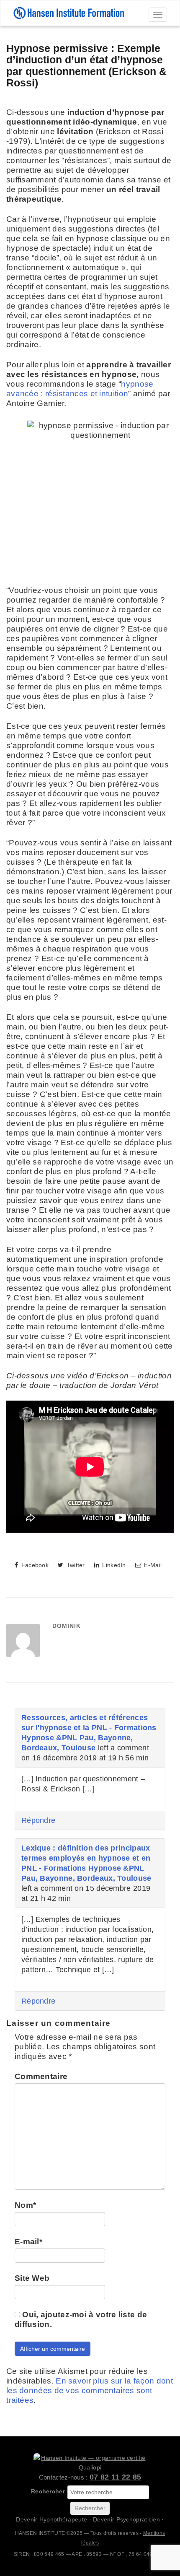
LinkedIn (113, 1565)
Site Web (32, 2278)
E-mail (28, 2242)
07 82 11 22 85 (115, 2477)
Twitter (75, 1565)
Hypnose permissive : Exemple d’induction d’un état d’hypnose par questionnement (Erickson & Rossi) (86, 66)
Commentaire (41, 2076)
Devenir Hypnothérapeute (51, 2519)
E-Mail (152, 1565)
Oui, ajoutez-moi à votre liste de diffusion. (81, 2319)
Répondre (38, 1820)
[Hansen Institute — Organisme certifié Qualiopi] (90, 2463)
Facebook (34, 1565)
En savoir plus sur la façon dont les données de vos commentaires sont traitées (90, 2390)
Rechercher (48, 2491)
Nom (25, 2205)
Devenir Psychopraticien (126, 2519)
